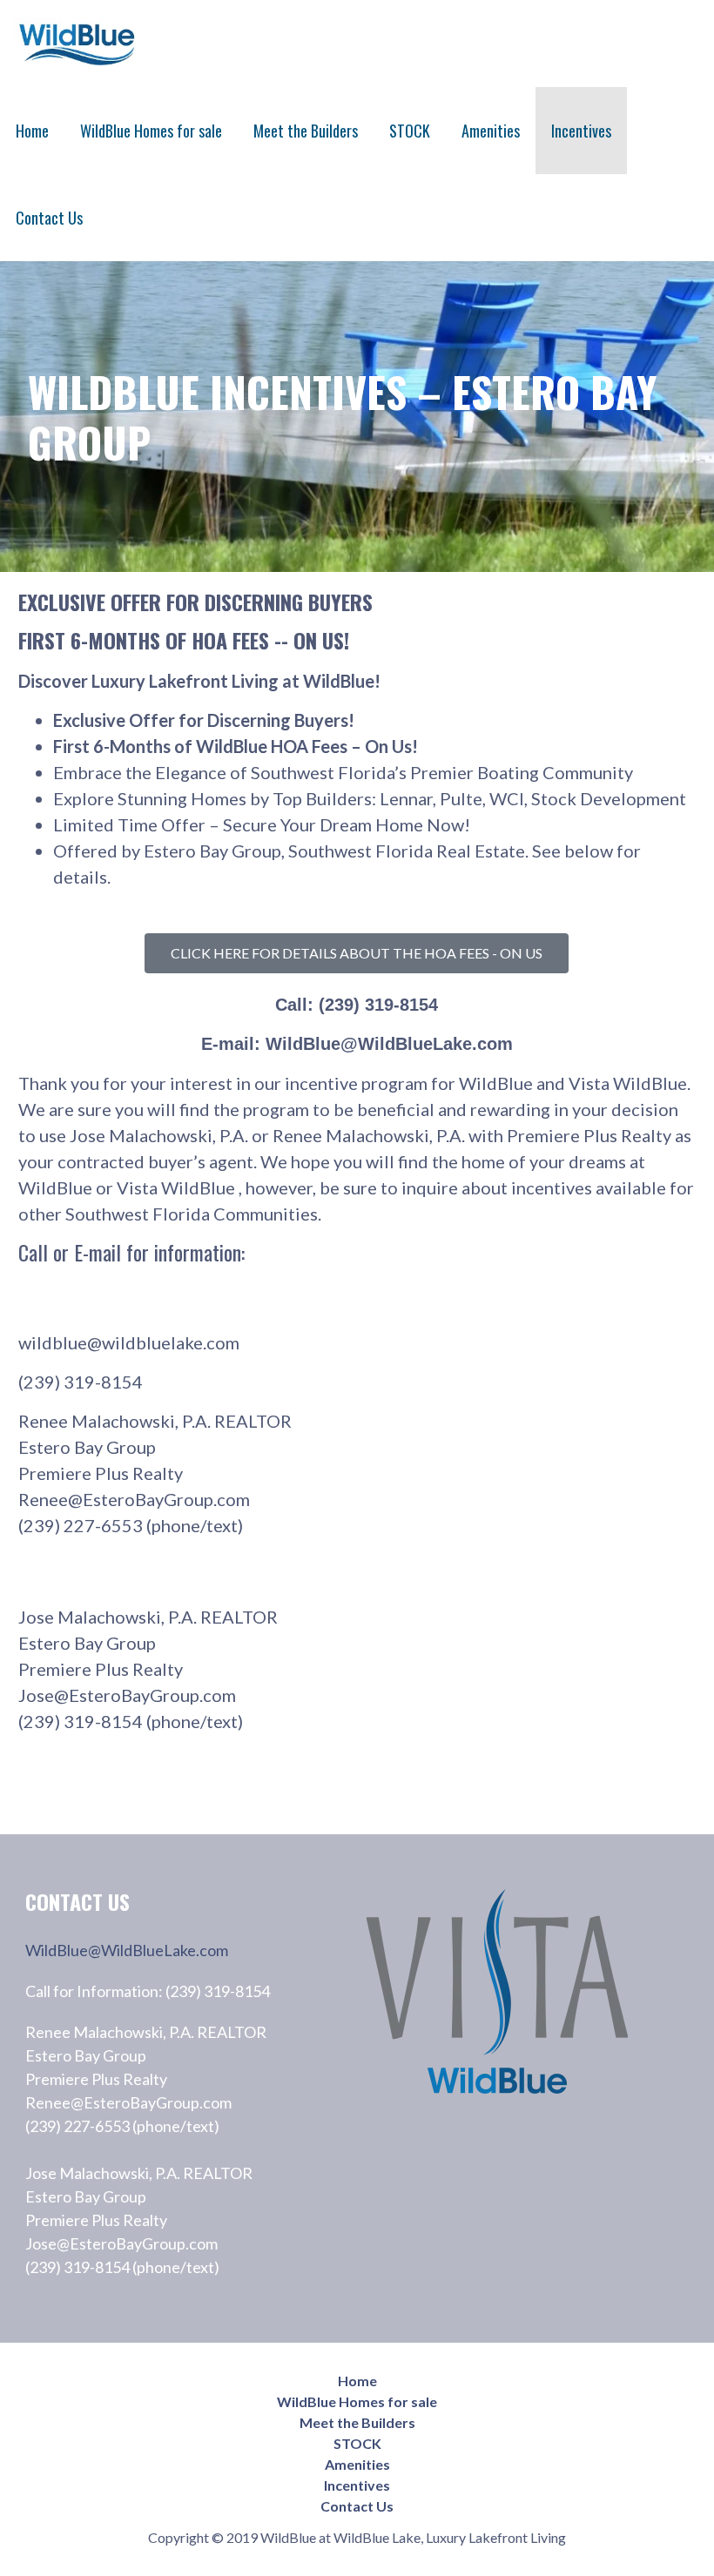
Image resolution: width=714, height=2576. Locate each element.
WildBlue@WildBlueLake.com (127, 1950)
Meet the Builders (306, 131)
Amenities (491, 131)
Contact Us (49, 218)
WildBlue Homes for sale (151, 131)
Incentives (581, 131)
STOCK (410, 131)
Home (32, 131)
